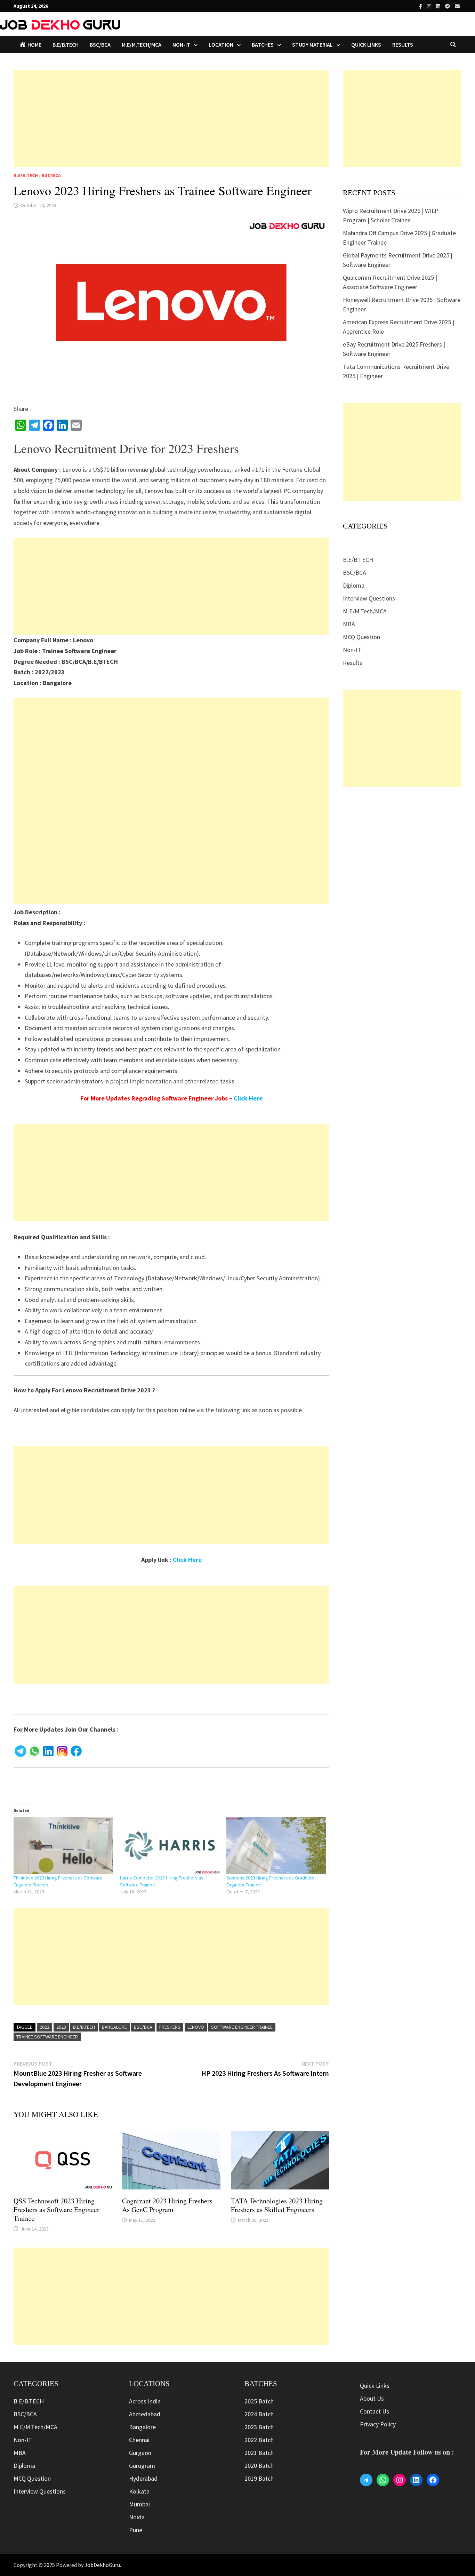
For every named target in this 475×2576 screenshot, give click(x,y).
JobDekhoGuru (102, 2565)
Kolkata (139, 2491)
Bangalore (114, 2027)
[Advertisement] (171, 119)
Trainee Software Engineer (47, 2037)
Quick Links (366, 45)
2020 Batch (259, 2466)
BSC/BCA (100, 45)
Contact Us (375, 2411)
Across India (145, 2401)
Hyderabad (143, 2478)
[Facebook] (421, 6)
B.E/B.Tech (84, 2027)
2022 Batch (259, 2440)
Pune (136, 2530)
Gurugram (142, 2466)
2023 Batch (259, 2427)
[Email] (457, 6)
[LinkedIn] (439, 6)
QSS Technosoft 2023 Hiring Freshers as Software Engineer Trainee (57, 2209)
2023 (61, 2027)
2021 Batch (259, 2453)
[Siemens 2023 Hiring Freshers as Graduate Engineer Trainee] (276, 1846)
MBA (349, 624)
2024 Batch (259, 2414)
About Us (372, 2398)
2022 (45, 2027)
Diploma (354, 585)
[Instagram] (430, 6)
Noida (137, 2517)
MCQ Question (361, 637)
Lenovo (196, 2027)
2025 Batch (259, 2401)
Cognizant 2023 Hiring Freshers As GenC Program (167, 2205)
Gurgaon (140, 2453)
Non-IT (352, 650)
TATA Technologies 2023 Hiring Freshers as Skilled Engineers (277, 2205)
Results (403, 45)
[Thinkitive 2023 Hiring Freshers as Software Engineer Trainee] (63, 1846)
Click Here (248, 1098)
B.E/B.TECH (66, 45)
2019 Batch (259, 2478)
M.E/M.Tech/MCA (142, 45)
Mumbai (139, 2504)
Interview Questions (369, 598)
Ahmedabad (145, 2414)
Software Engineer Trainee (242, 2027)
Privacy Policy (378, 2424)
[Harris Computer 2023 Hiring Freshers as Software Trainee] (170, 1846)
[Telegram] (448, 6)
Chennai (139, 2440)
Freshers (170, 2027)
